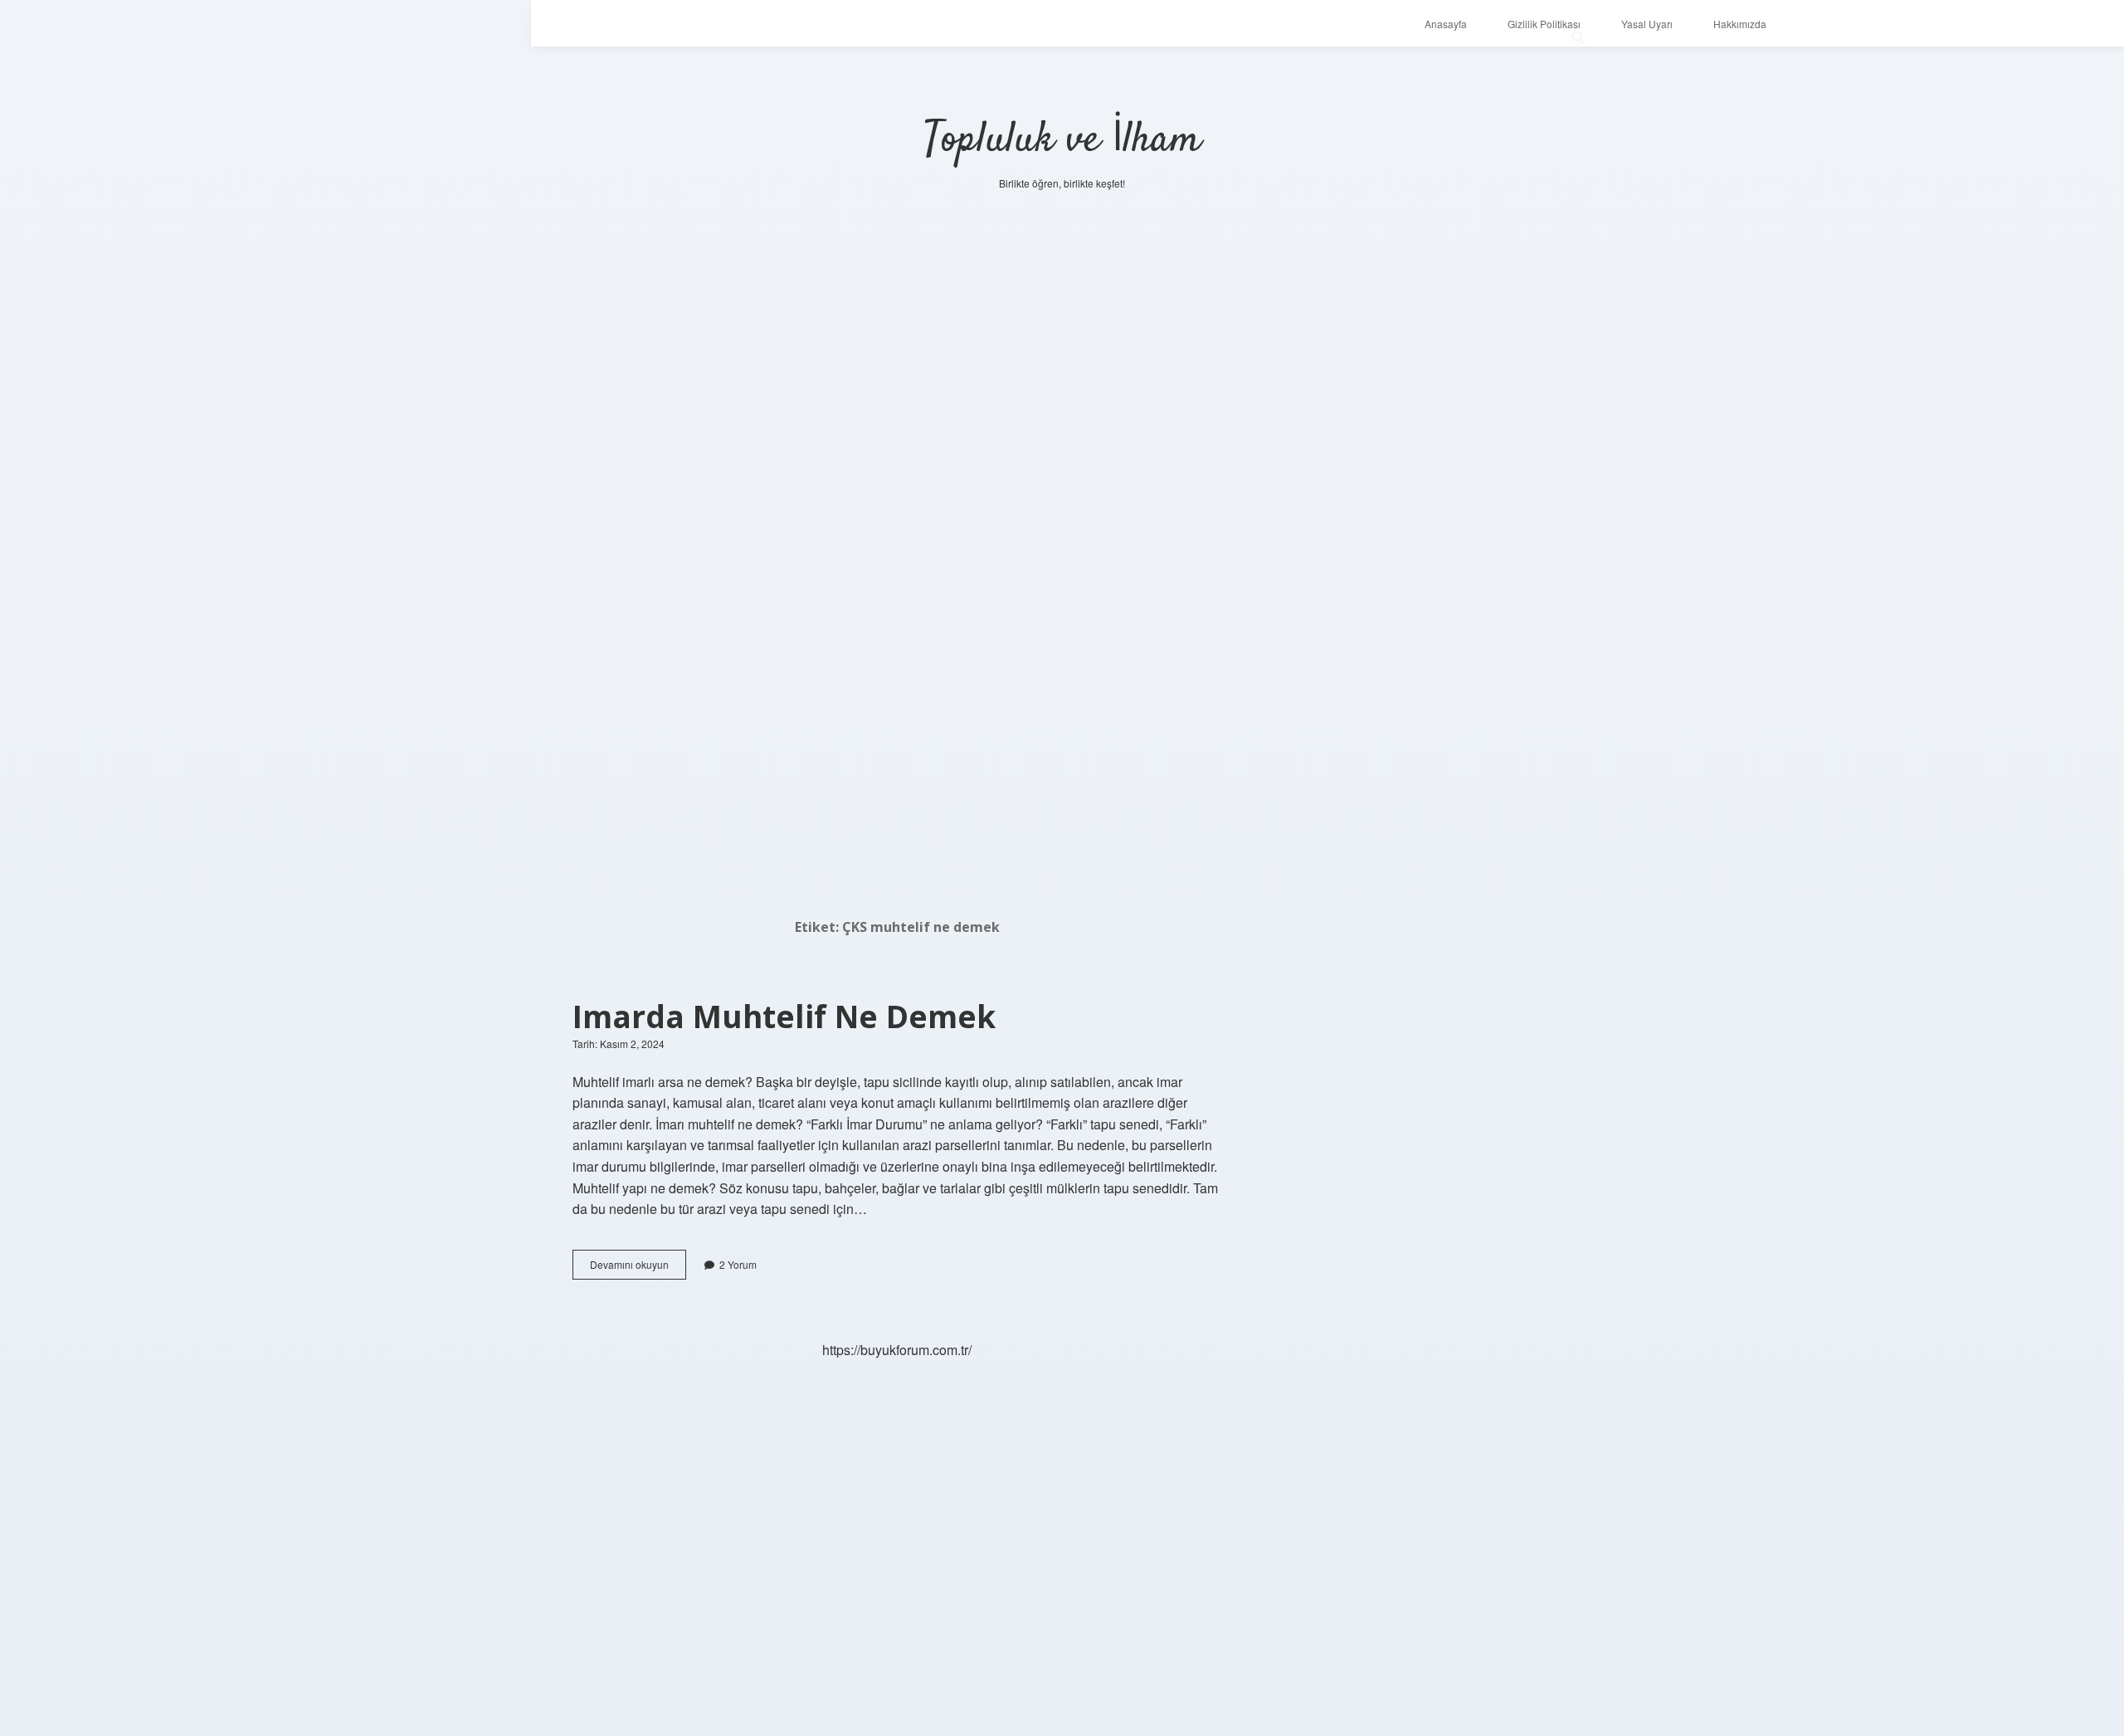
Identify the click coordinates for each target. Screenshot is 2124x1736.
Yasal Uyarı (1647, 24)
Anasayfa (1446, 24)
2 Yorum (738, 1264)
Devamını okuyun (638, 1268)
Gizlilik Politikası (1544, 24)
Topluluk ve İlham (1062, 141)
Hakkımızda (1740, 24)
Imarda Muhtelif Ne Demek (784, 1016)
